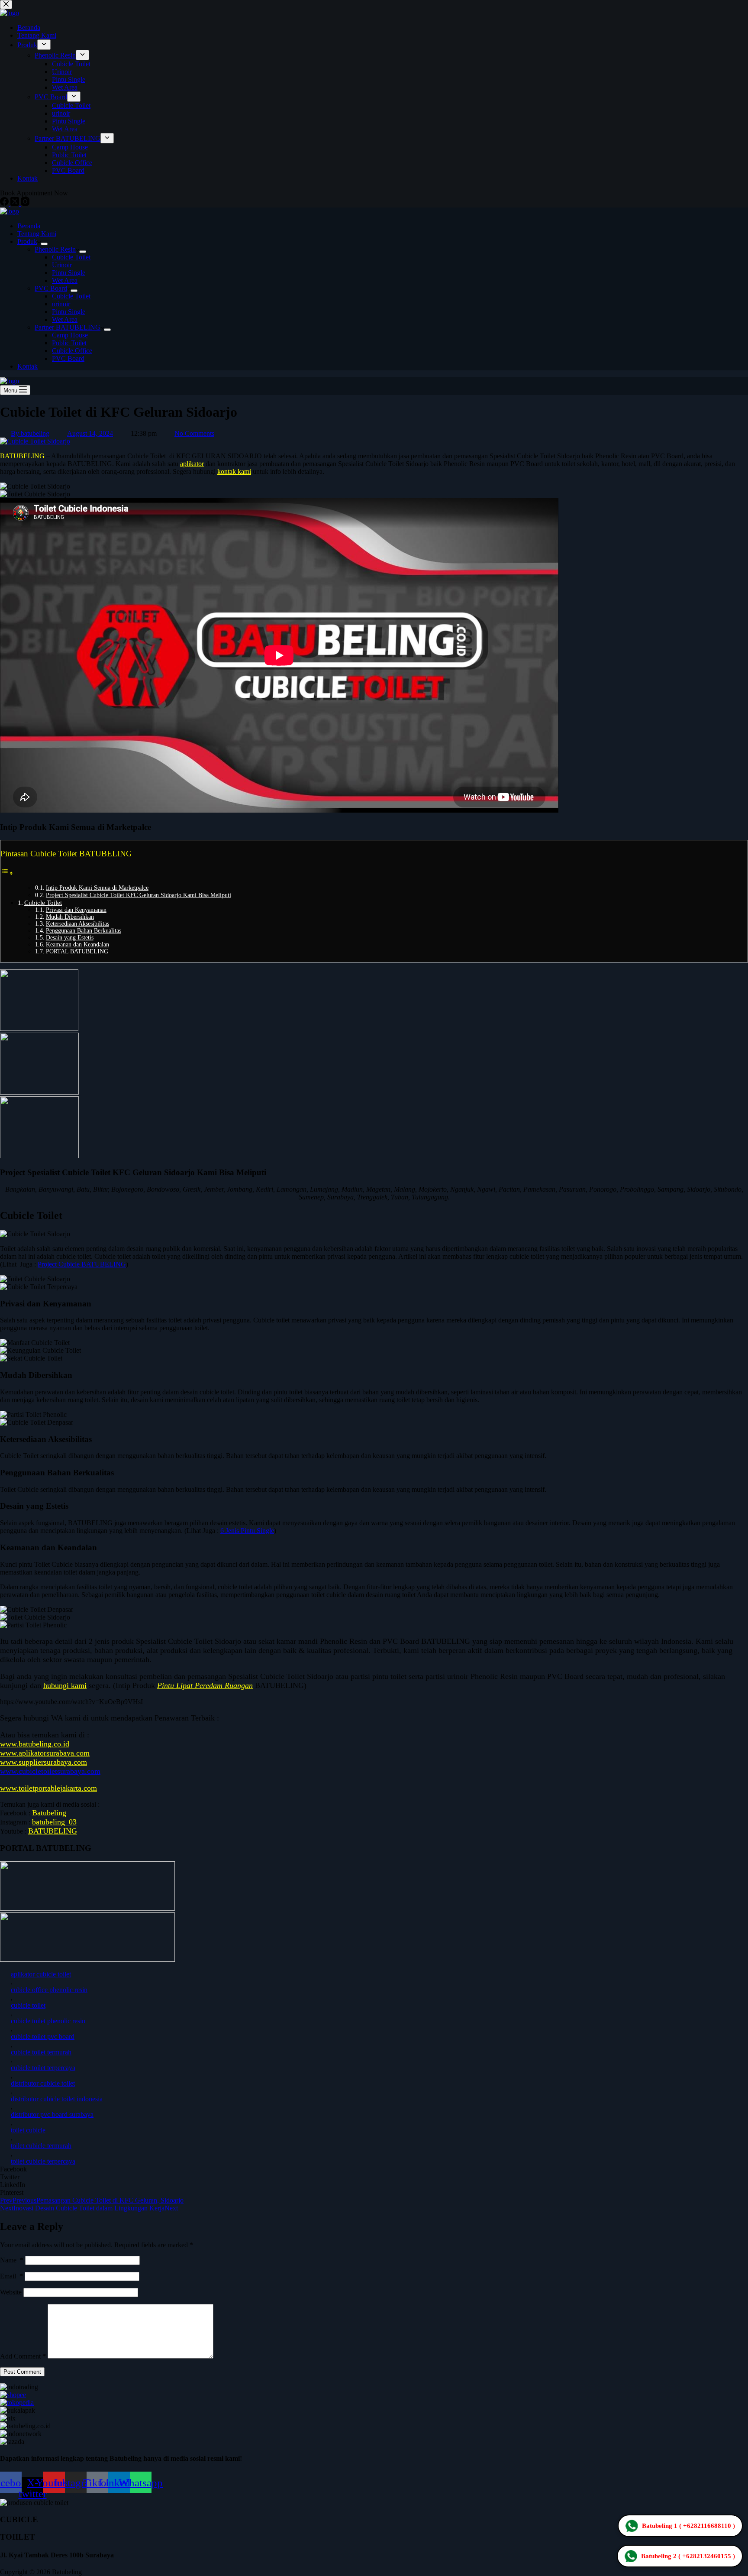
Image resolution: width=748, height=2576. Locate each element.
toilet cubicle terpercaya (43, 2161)
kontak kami (234, 471)
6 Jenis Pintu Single (247, 1531)
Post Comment (22, 2372)
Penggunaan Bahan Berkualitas (84, 931)
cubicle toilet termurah (41, 2052)
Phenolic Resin (55, 249)
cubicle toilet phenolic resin (48, 2021)
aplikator (192, 464)
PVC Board (51, 288)
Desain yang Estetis (70, 938)
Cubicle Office (72, 351)
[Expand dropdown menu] (44, 244)
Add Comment (23, 2356)
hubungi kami (65, 1685)
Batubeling (49, 1813)
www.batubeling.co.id (35, 1744)
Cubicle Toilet (71, 257)
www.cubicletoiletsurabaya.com (50, 1771)
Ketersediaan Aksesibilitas (77, 924)
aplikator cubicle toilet (41, 1974)
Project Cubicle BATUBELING (82, 1264)
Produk (27, 241)
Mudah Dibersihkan (70, 917)
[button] (374, 2169)
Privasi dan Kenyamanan (76, 910)
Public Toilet (69, 343)
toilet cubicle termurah (41, 2146)
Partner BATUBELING (68, 327)
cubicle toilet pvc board (43, 2036)
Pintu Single (69, 273)
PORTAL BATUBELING (77, 951)
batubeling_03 (54, 1822)
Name (12, 2260)
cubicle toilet (28, 2005)
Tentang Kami (37, 234)
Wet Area (65, 280)
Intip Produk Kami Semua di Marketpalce (97, 888)
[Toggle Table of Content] (7, 873)
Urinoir (62, 265)
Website (11, 2292)
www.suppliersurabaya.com (44, 1762)
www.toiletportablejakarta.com (48, 1788)
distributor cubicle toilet (43, 2083)
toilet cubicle (28, 2130)
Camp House (70, 335)
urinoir (61, 304)
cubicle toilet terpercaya (43, 2068)
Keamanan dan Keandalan (77, 945)
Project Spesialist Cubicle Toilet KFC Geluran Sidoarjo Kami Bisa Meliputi (139, 895)
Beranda (29, 226)
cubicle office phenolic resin (49, 1990)
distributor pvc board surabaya (52, 2114)
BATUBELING (22, 456)
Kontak (27, 366)
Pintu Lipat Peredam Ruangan (205, 1685)
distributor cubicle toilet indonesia (57, 2099)
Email (11, 2276)
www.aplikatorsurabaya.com (45, 1753)
